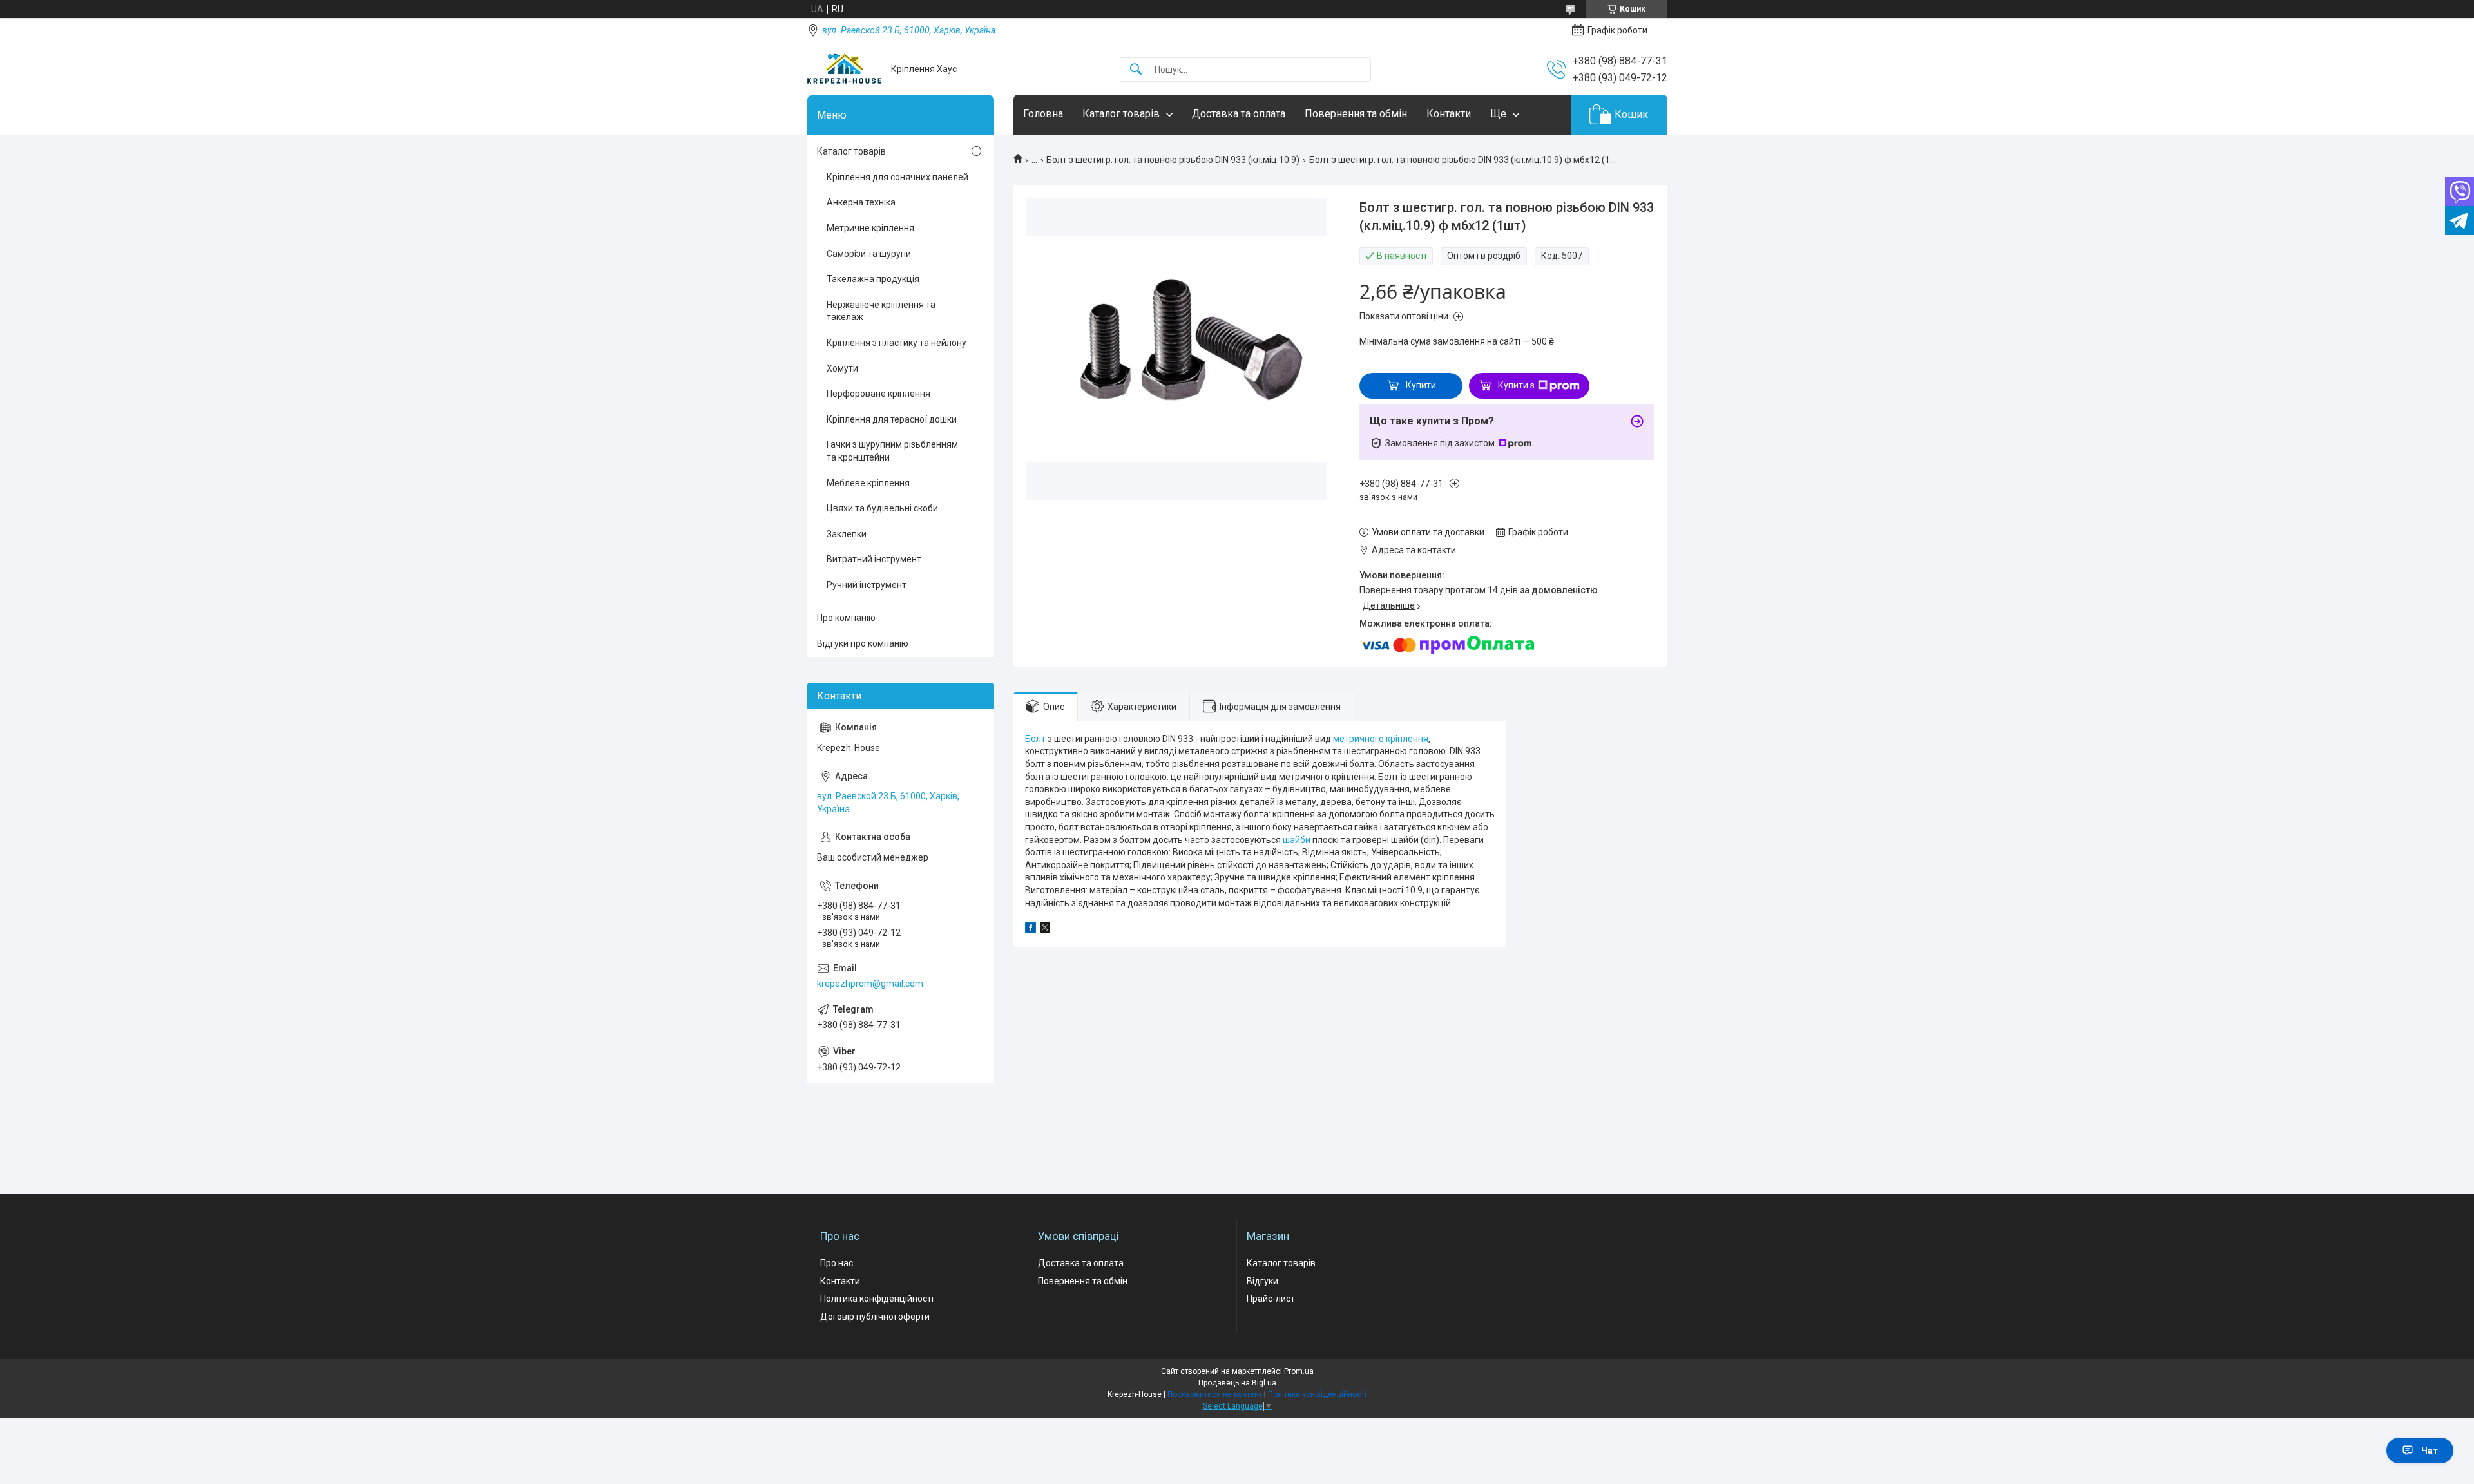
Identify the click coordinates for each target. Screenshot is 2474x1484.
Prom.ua (1299, 1371)
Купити (1421, 385)
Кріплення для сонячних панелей (897, 177)
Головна (1043, 114)
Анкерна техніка (861, 202)
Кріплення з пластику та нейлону (897, 343)
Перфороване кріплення (878, 394)
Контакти (1449, 114)
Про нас (837, 1263)
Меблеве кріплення (868, 483)
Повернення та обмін (1356, 114)
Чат (2430, 1451)
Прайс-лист (1271, 1298)
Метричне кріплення (870, 228)
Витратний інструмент (874, 559)
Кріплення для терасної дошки (892, 419)
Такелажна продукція (873, 279)
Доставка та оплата (1239, 114)
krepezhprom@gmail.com (870, 984)
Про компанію (846, 618)
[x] (1045, 929)
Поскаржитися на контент (1215, 1394)
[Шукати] (1136, 70)
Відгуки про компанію (863, 643)
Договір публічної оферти (875, 1317)
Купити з (1516, 385)
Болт (1035, 739)
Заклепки (847, 534)
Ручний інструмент (867, 585)
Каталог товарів (1121, 114)
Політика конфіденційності (877, 1298)
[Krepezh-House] (844, 69)
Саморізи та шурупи (869, 254)
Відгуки (1262, 1281)
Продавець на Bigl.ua (1237, 1383)
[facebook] (1031, 929)
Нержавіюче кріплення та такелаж (881, 311)
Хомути (842, 368)
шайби (1297, 840)
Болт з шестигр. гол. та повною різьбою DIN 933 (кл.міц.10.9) (1173, 160)
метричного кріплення (1381, 739)
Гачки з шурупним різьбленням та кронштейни (892, 451)
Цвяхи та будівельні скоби (882, 508)
